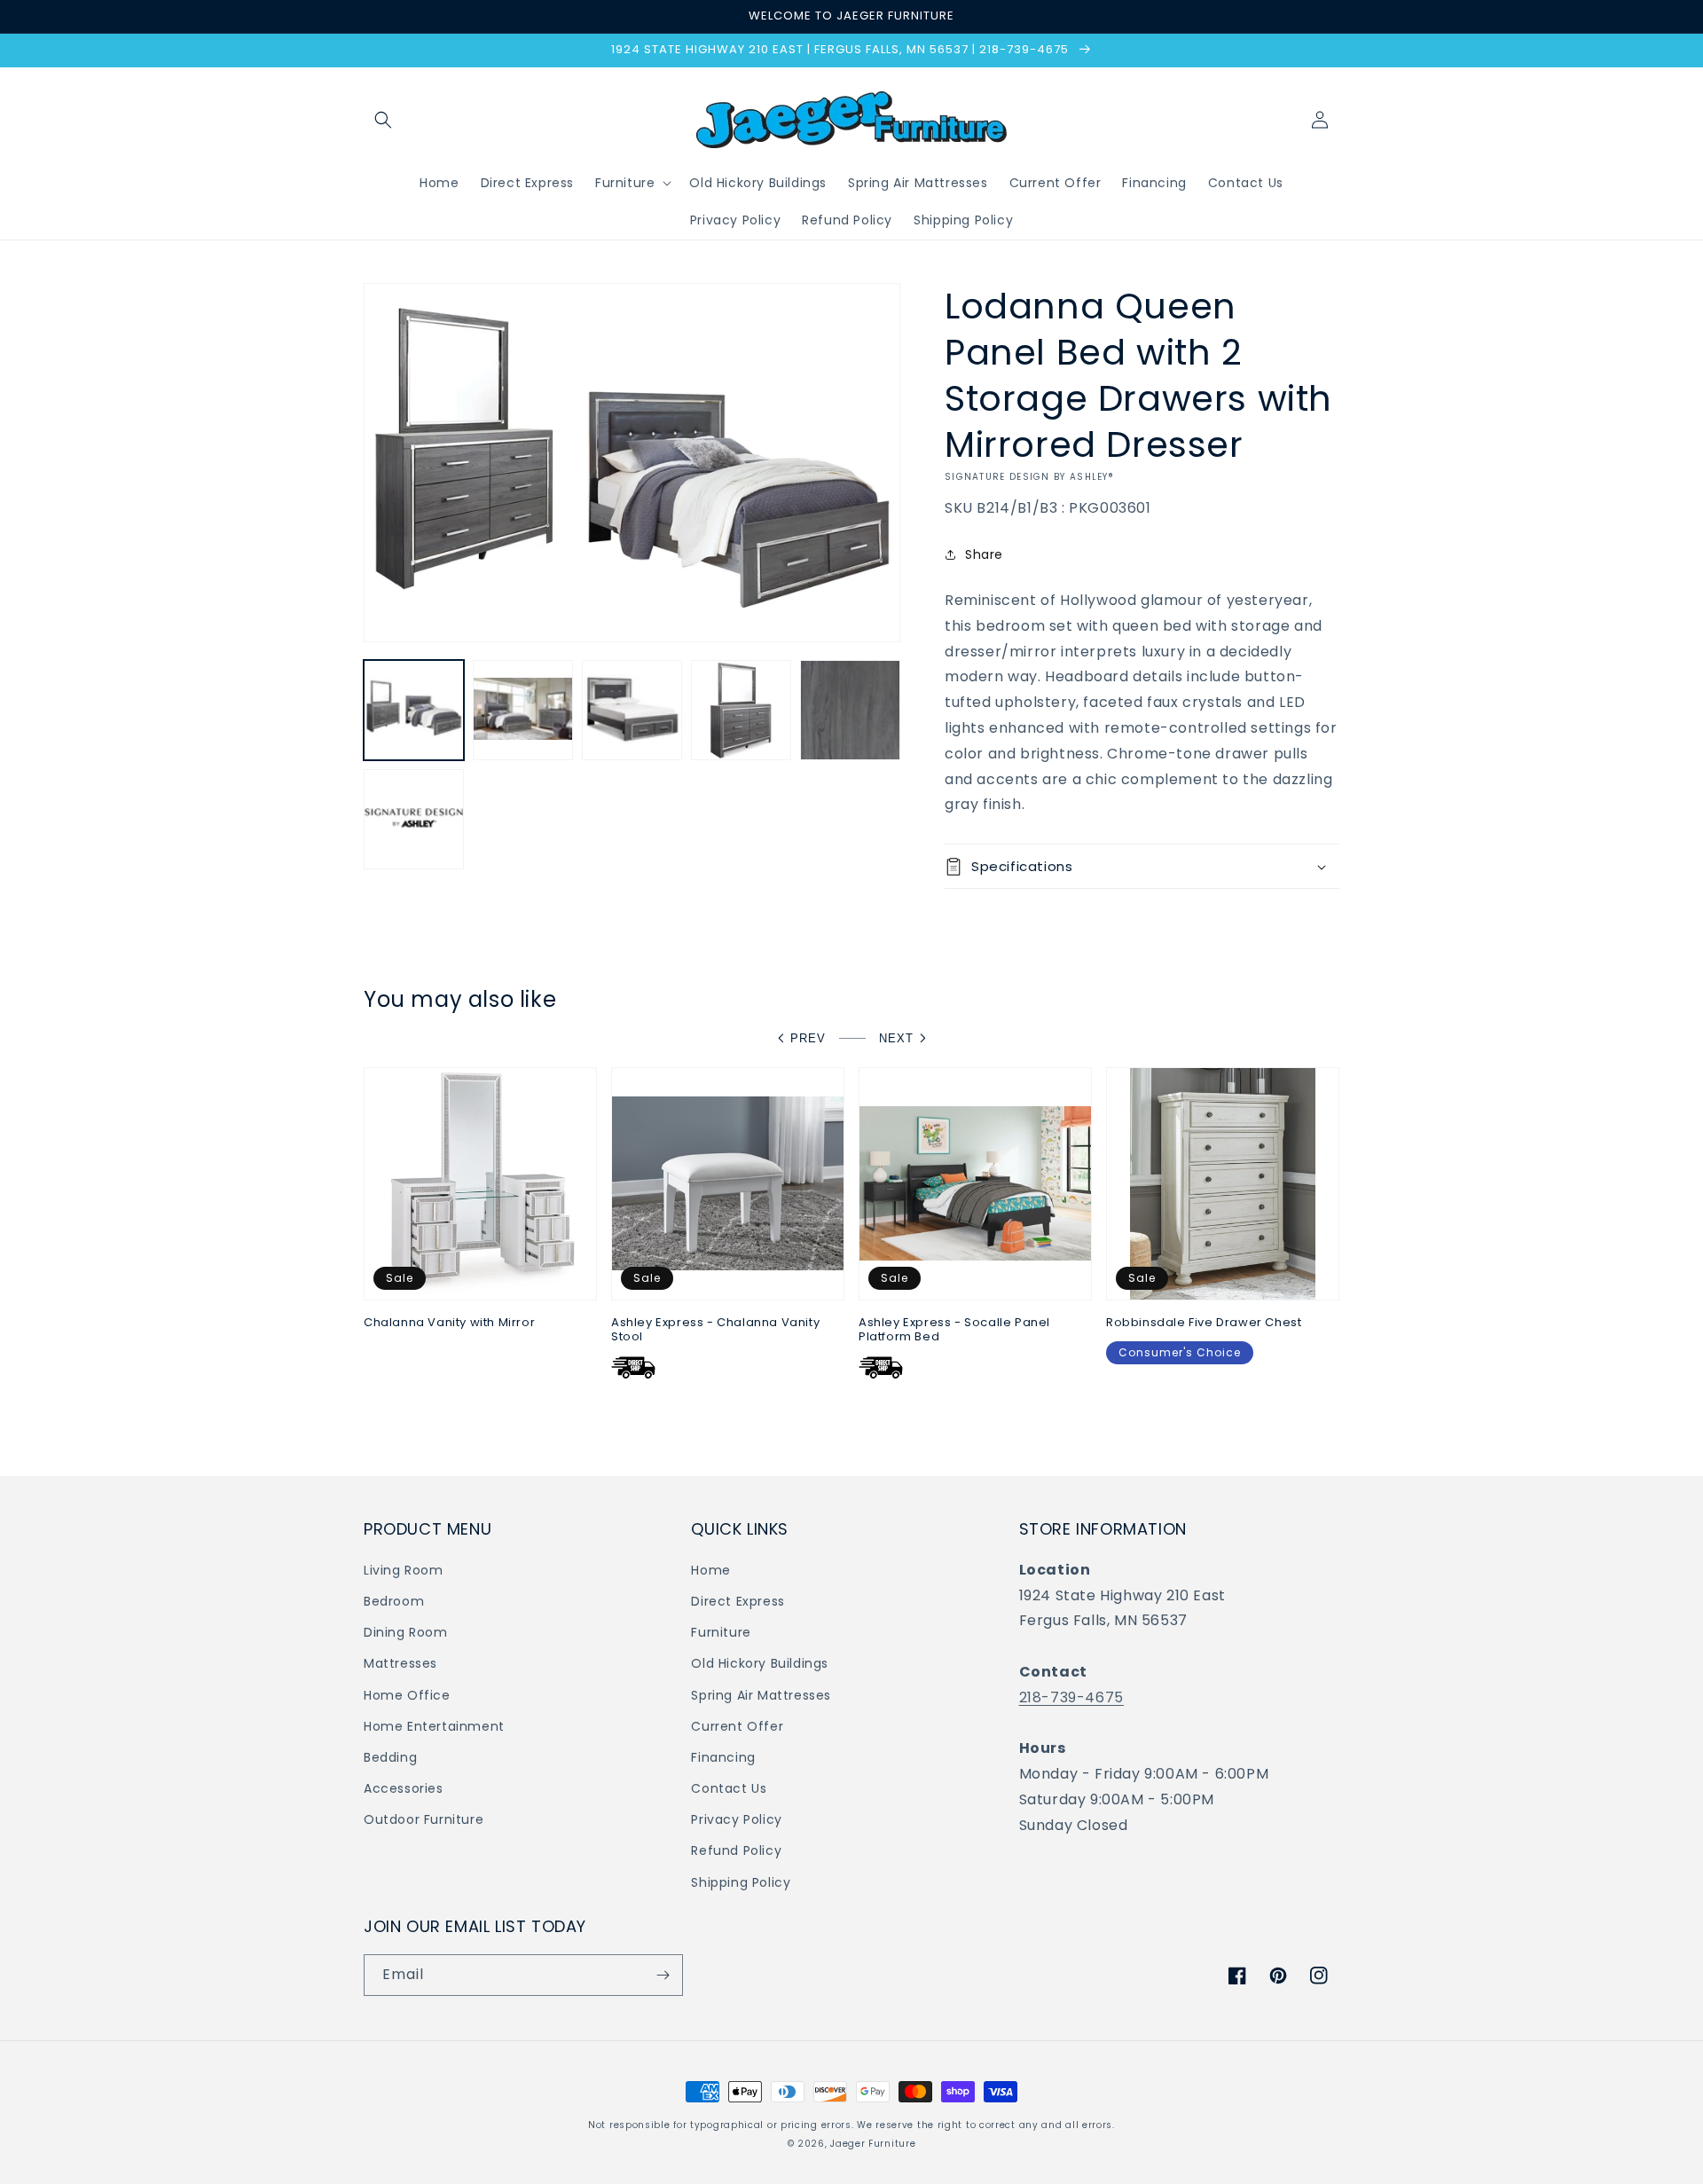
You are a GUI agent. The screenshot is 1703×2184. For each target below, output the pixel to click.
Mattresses (400, 1663)
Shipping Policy (741, 1882)
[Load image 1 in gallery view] (414, 710)
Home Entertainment (434, 1726)
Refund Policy (736, 1850)
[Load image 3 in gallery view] (632, 710)
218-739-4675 (1071, 1697)
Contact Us (729, 1788)
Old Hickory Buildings (760, 1663)
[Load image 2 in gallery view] (523, 710)
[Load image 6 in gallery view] (414, 819)
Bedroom (394, 1601)
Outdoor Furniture (424, 1819)
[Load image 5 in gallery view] (850, 710)
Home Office (407, 1695)
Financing (723, 1757)
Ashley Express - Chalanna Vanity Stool (715, 1331)
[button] (383, 120)
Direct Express (738, 1601)
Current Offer (737, 1726)
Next (896, 1038)
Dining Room (406, 1632)
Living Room (404, 1570)
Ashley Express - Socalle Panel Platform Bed (954, 1331)
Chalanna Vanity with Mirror (449, 1323)
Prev (808, 1038)
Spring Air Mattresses (761, 1695)
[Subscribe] (663, 1975)
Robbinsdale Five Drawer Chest (1204, 1323)
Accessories (404, 1788)
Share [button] (984, 554)
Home (710, 1570)
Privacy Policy (736, 1819)
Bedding (390, 1757)
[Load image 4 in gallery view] (741, 710)
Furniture (721, 1632)
